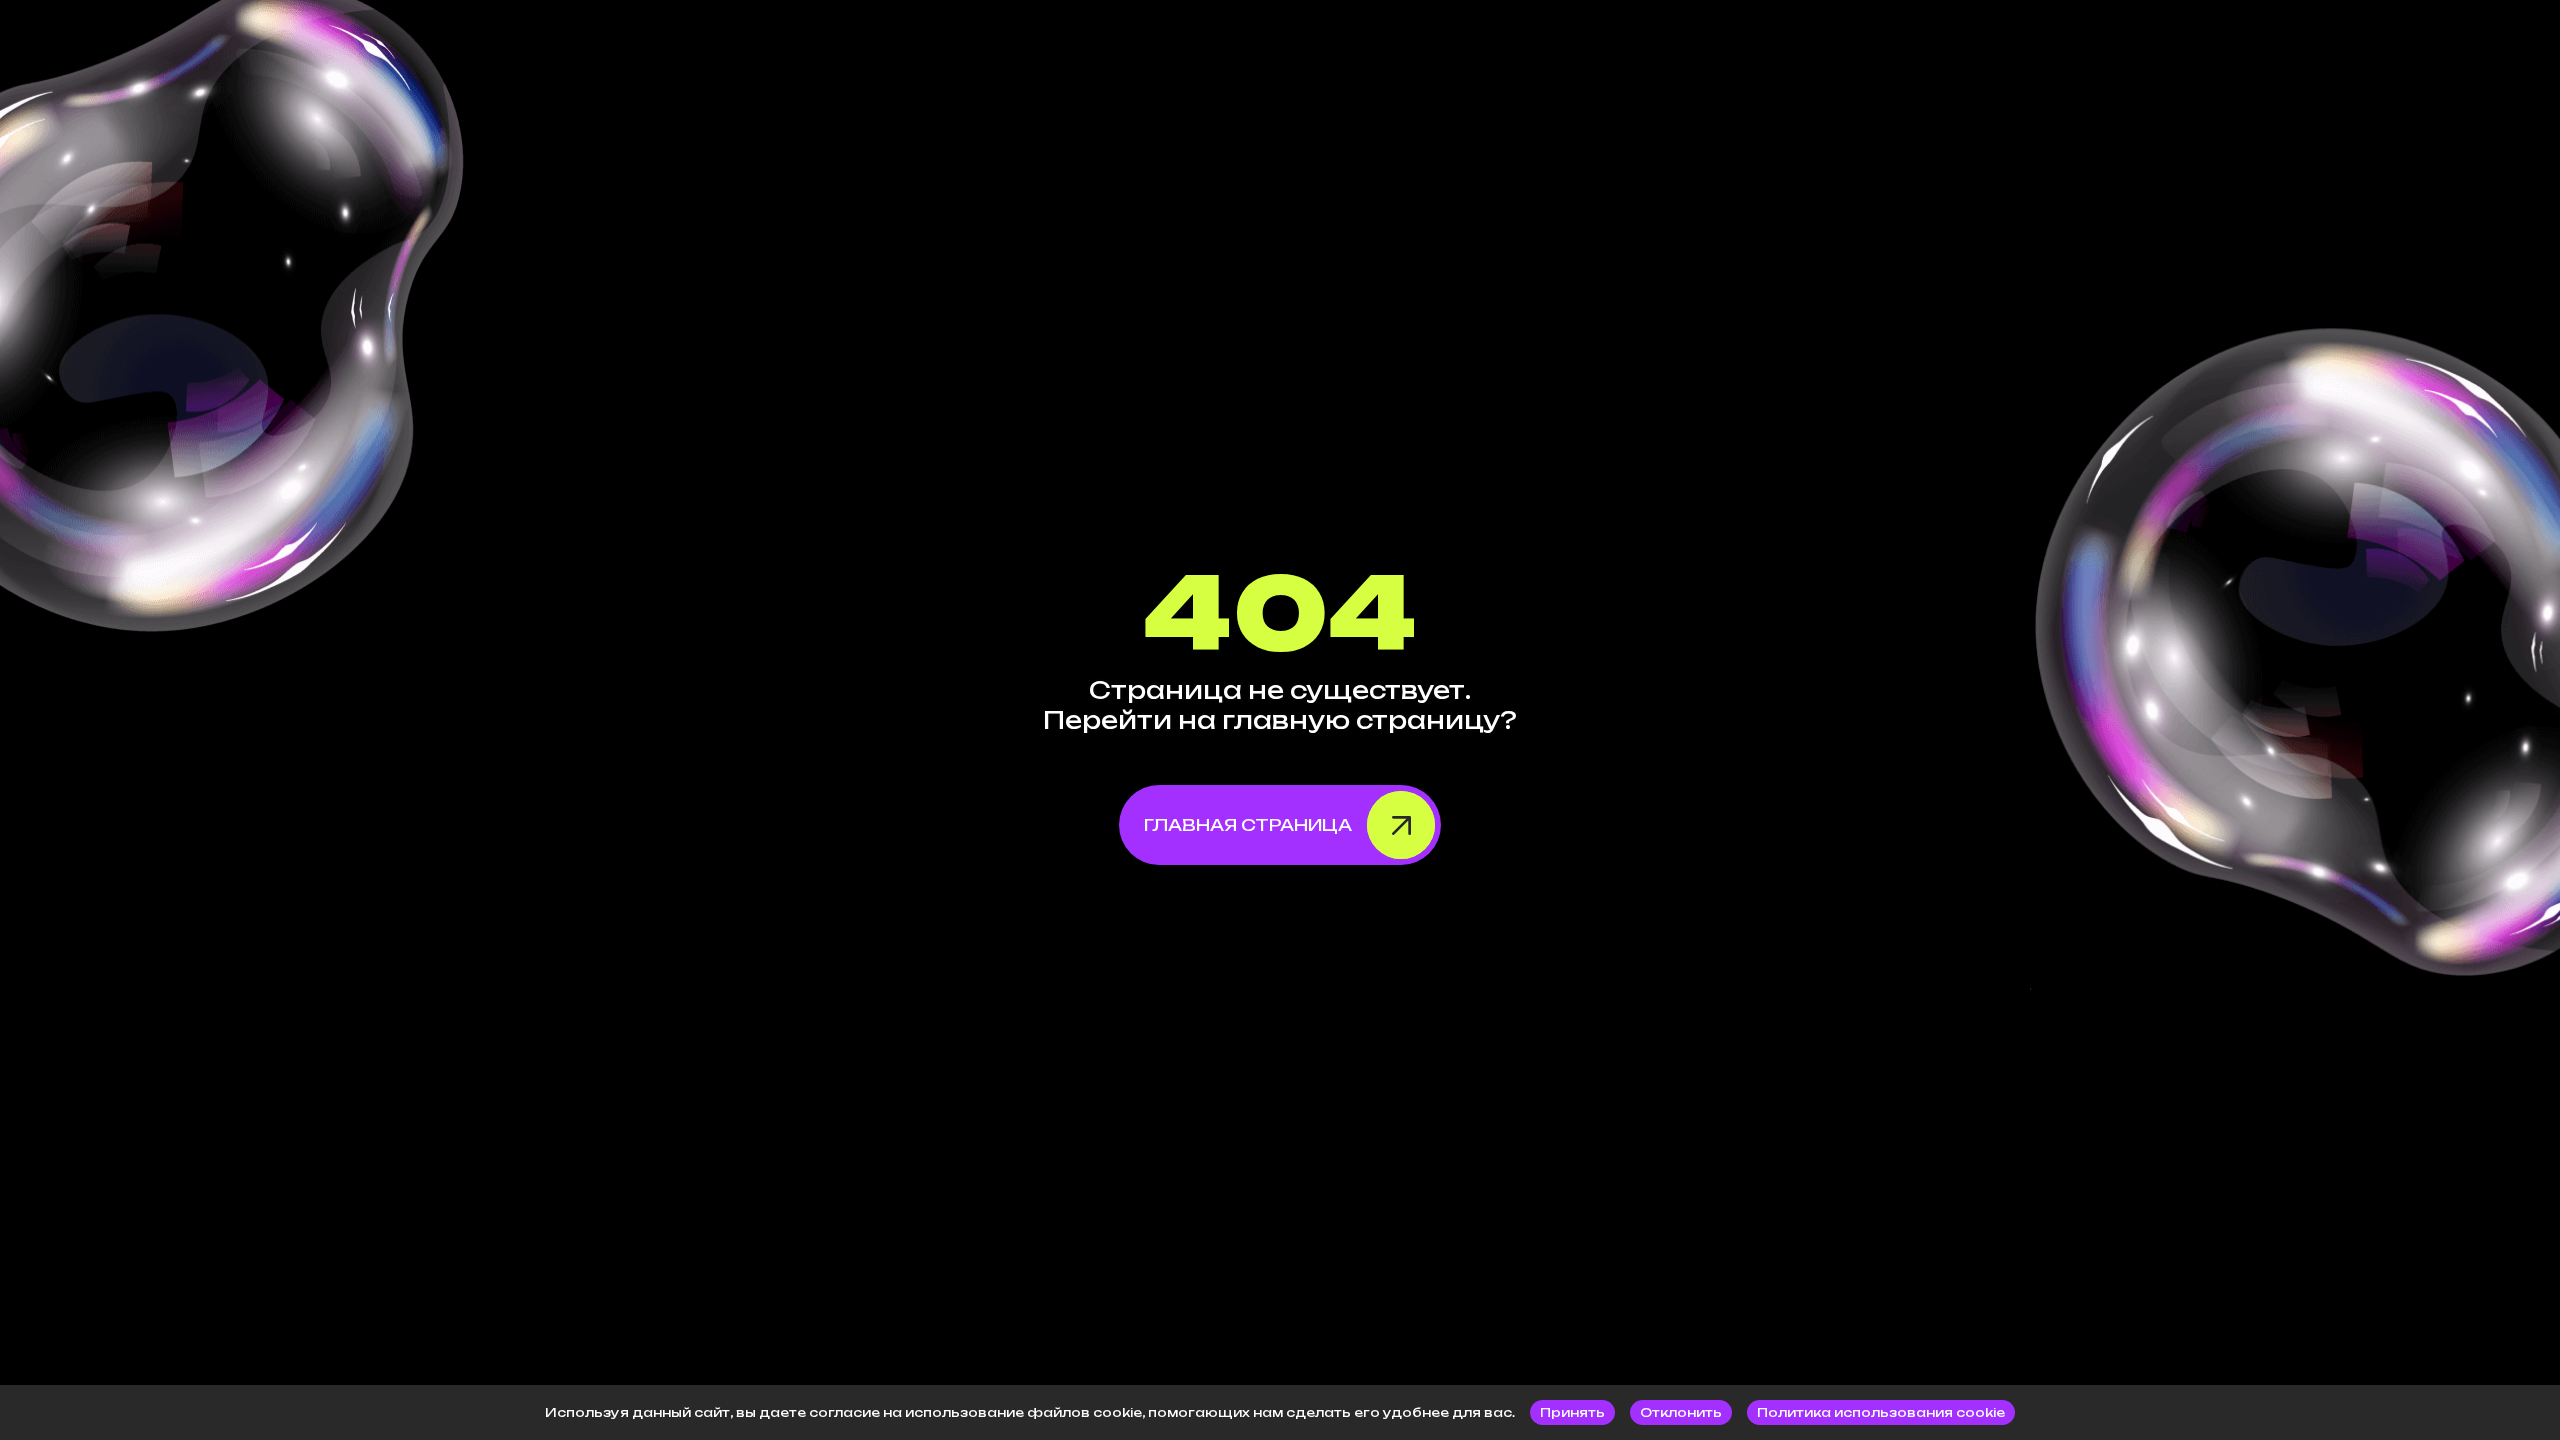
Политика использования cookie (1881, 1412)
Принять (1572, 1412)
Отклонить (1681, 1412)
